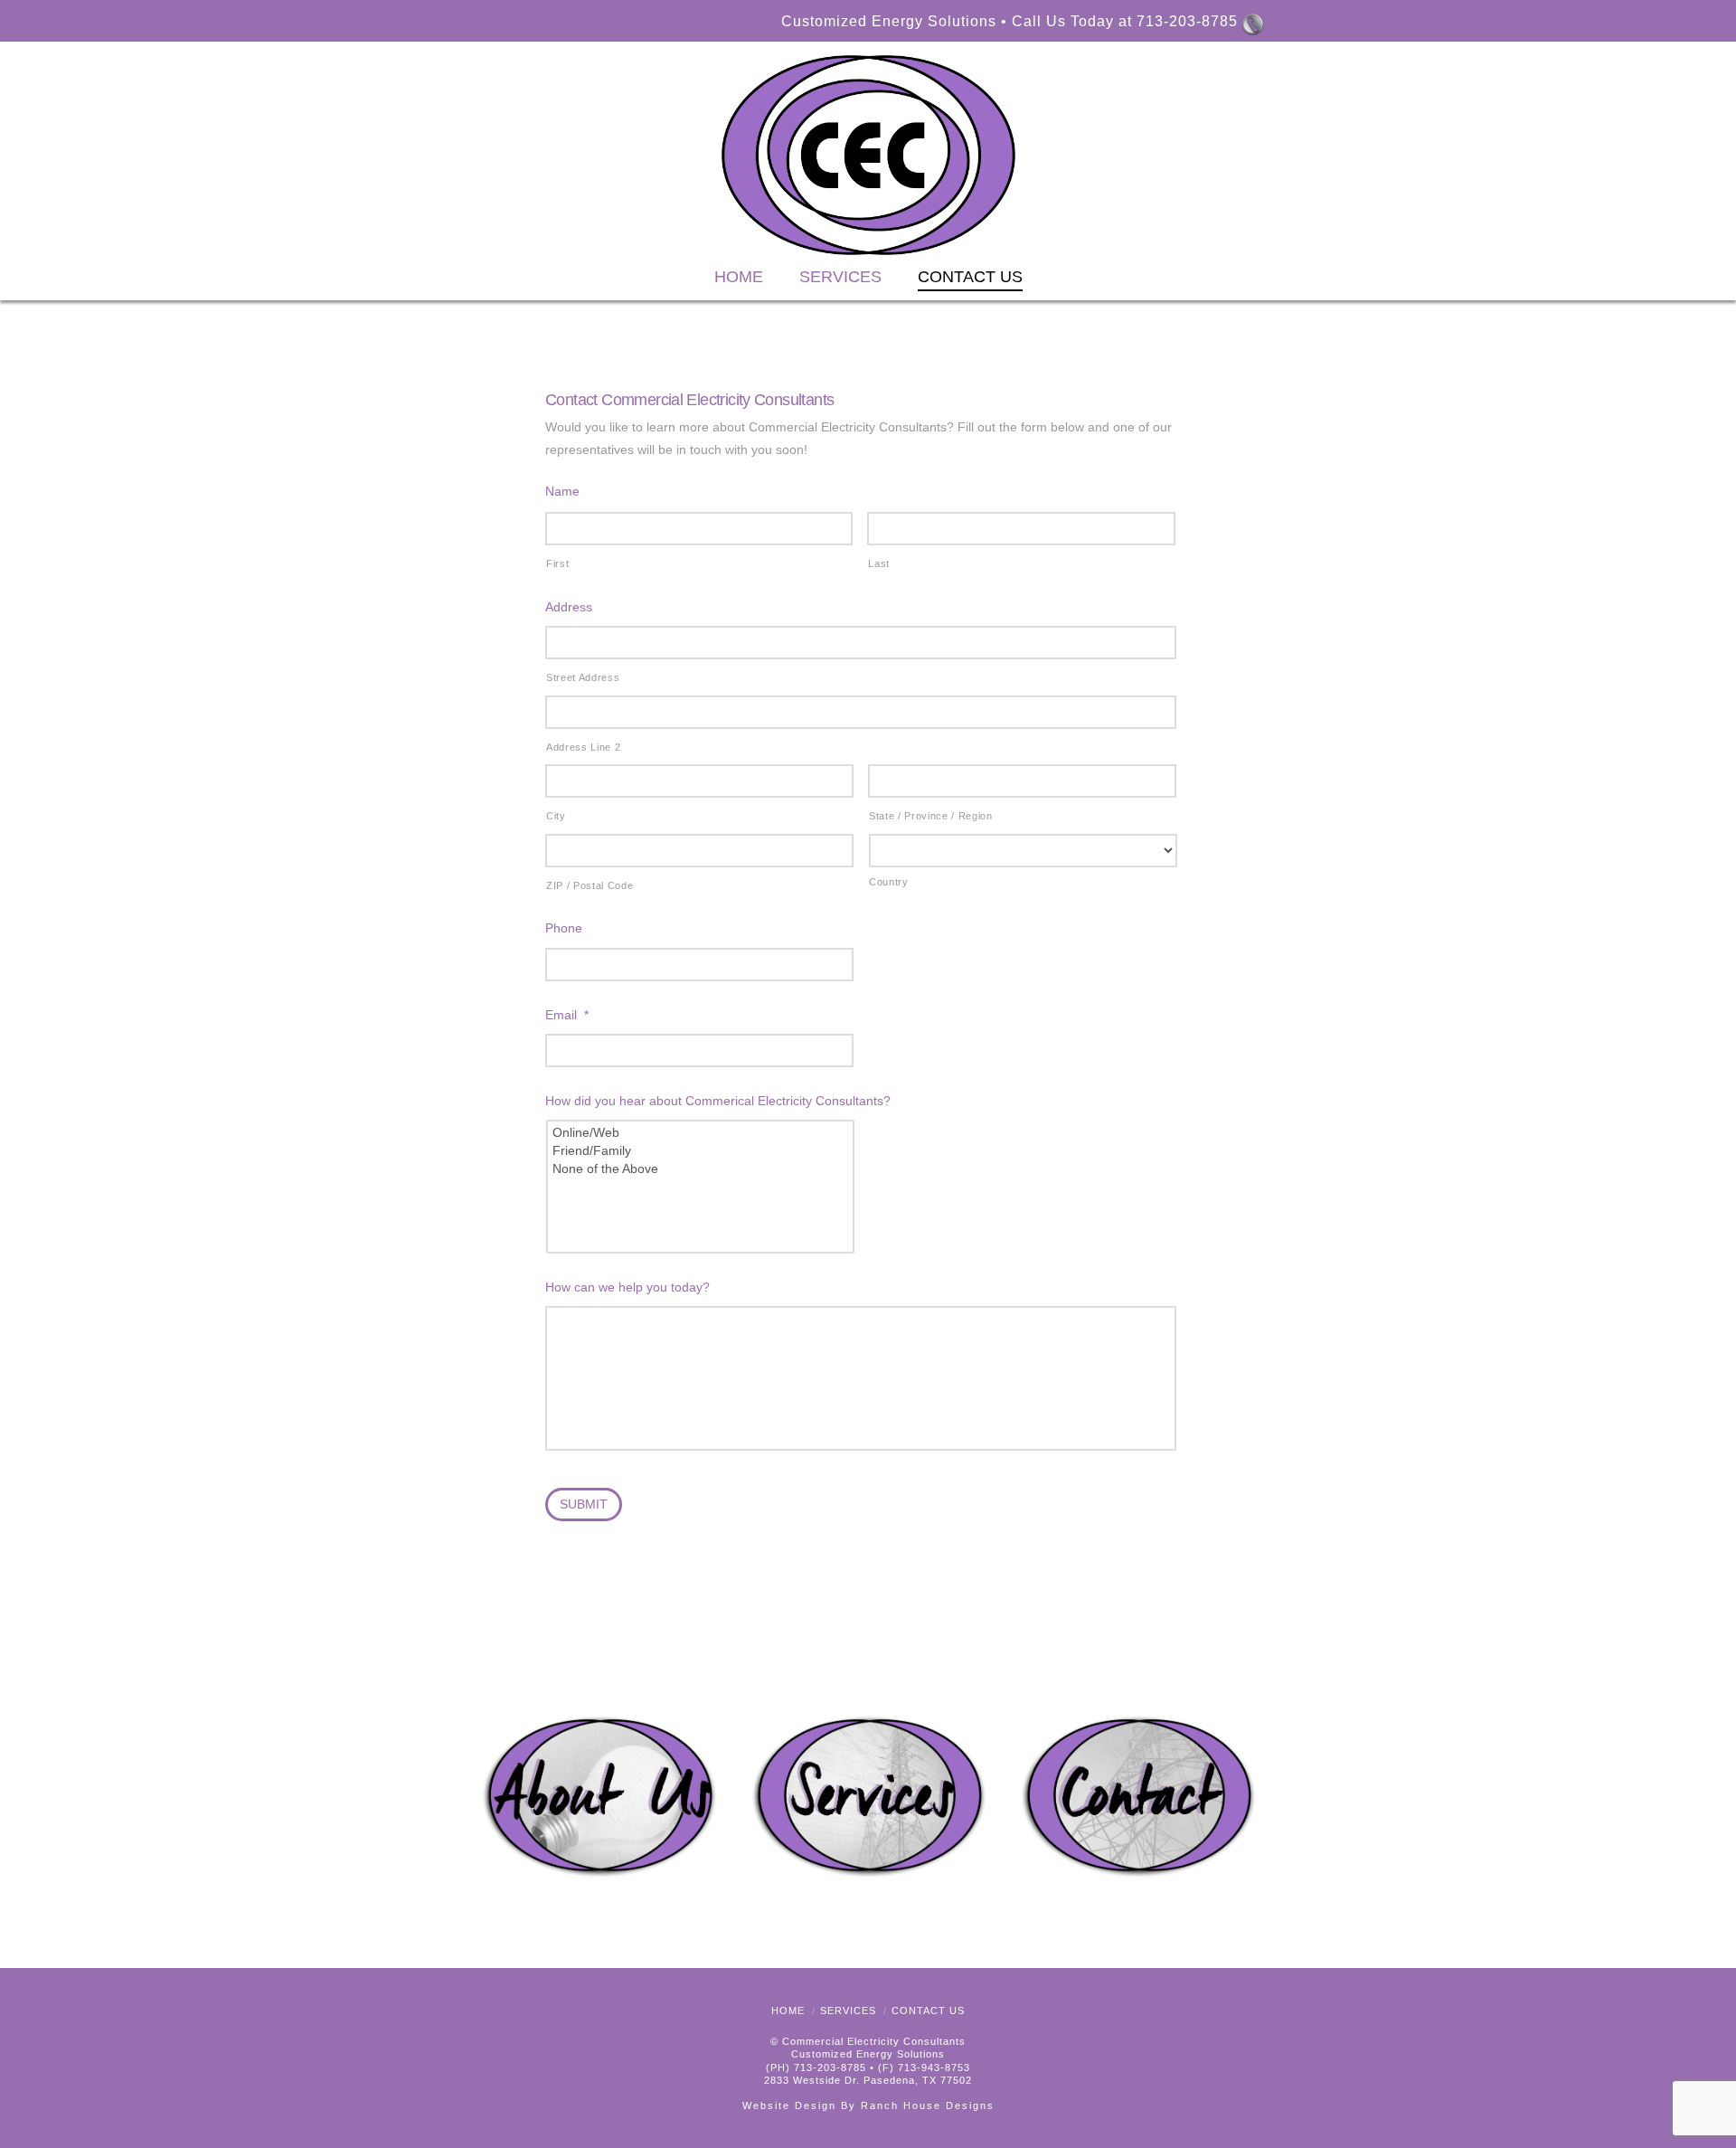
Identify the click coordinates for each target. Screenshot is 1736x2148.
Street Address (583, 677)
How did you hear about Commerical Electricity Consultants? (718, 1101)
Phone (564, 928)
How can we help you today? (627, 1287)
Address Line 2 (583, 747)
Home (788, 2011)
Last (879, 563)
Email (567, 1015)
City (556, 816)
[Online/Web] (702, 1132)
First (557, 563)
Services (848, 2011)
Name (562, 491)
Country (889, 882)
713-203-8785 (1187, 21)
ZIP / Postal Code (590, 885)
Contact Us (928, 2011)
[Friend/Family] (702, 1150)
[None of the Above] (702, 1169)
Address (569, 607)
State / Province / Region (931, 816)
